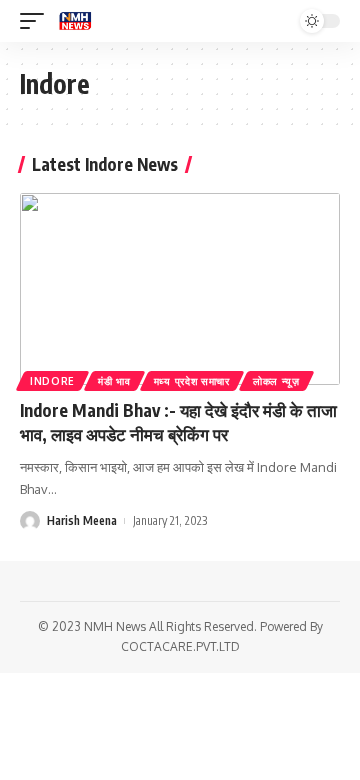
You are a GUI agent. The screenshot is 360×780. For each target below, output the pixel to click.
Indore (52, 381)
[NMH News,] (75, 21)
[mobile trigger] (37, 21)
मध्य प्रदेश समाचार (192, 381)
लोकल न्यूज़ (276, 381)
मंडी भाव (114, 381)
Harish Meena (82, 520)
